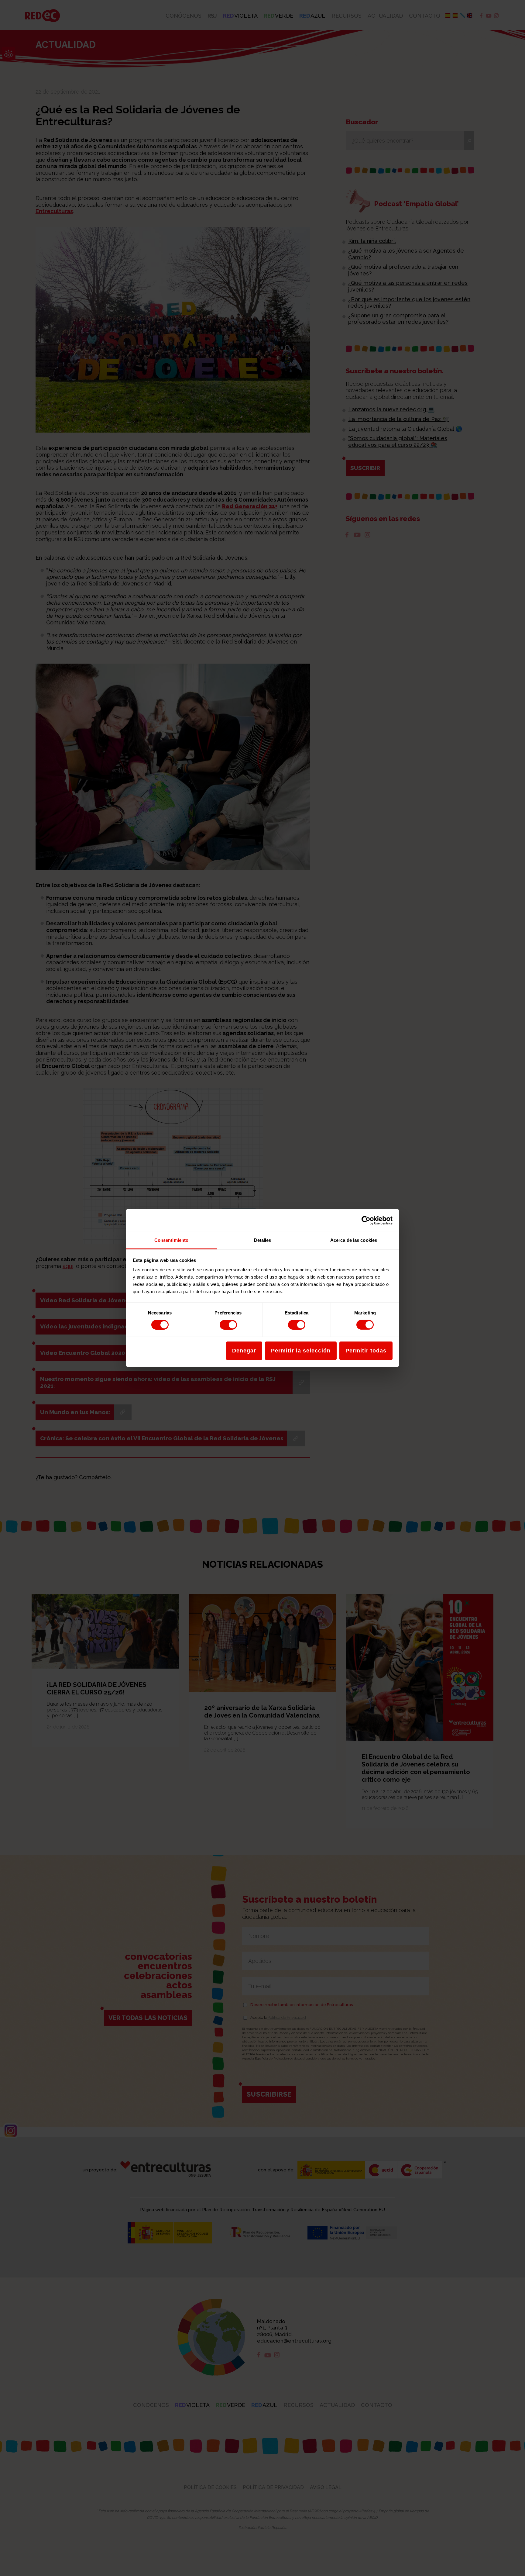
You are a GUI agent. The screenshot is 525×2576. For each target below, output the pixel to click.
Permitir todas (366, 1351)
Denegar (244, 1351)
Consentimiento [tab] (171, 1240)
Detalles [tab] (263, 1240)
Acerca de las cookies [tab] (354, 1240)
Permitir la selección (301, 1351)
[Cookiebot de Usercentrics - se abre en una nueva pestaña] (366, 1220)
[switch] (228, 1325)
